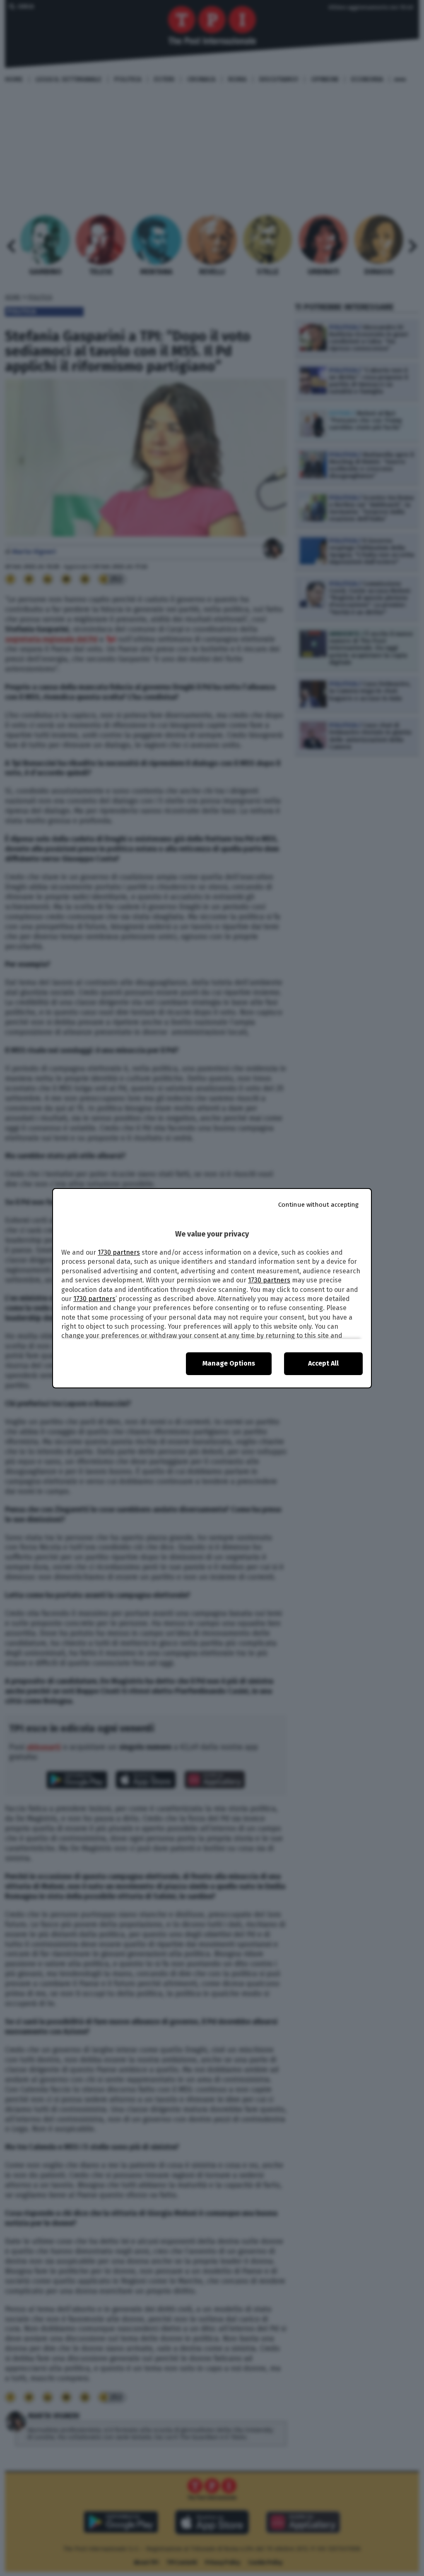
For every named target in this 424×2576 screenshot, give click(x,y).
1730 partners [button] (119, 1252)
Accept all (323, 1363)
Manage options (229, 1363)
